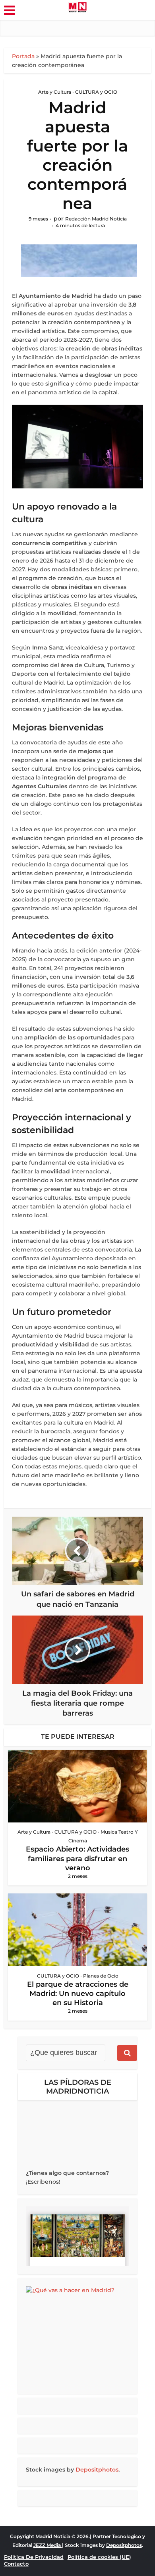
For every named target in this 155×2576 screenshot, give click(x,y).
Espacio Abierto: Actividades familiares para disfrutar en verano (77, 1859)
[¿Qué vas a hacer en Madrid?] (77, 2336)
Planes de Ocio (101, 1976)
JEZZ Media (48, 2545)
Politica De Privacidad (34, 2557)
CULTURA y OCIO (96, 92)
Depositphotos (97, 2470)
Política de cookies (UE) (99, 2557)
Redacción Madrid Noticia (96, 219)
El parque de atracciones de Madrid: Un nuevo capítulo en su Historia (78, 1994)
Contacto (16, 2564)
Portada (23, 56)
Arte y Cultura (55, 92)
